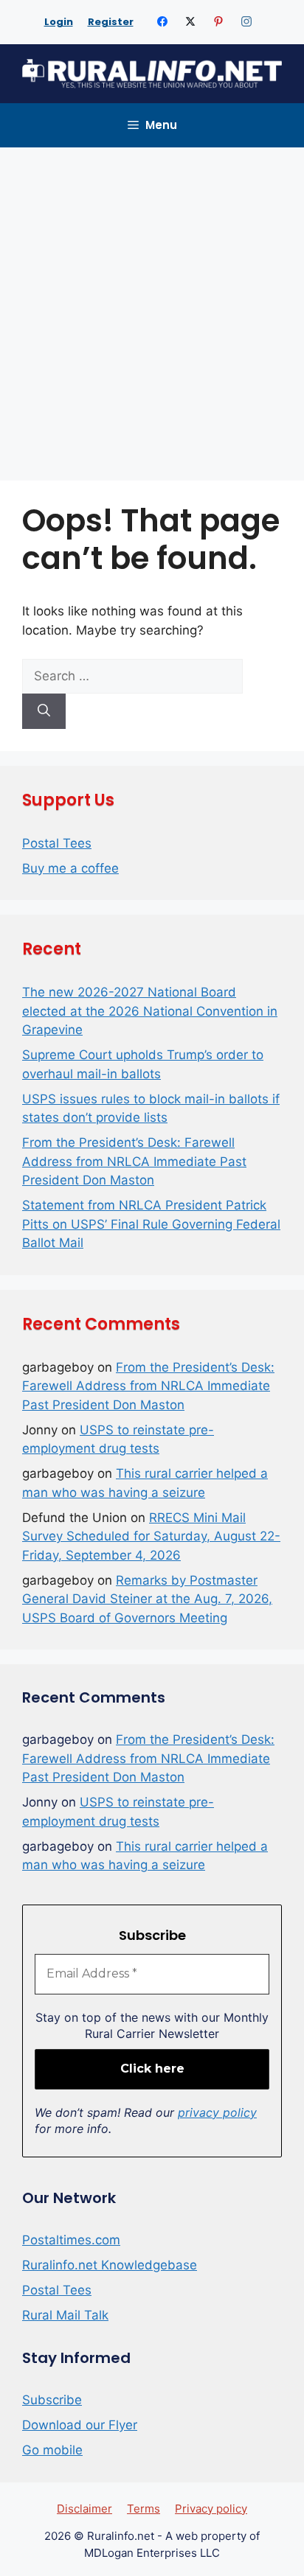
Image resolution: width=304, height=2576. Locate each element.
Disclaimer (84, 2509)
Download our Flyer (80, 2425)
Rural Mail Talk (65, 2315)
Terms (144, 2509)
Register (111, 22)
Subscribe (52, 2400)
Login (59, 22)
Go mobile (52, 2450)
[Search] (44, 711)
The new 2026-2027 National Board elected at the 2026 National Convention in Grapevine (150, 1011)
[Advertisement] (152, 307)
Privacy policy (211, 2509)
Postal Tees (57, 843)
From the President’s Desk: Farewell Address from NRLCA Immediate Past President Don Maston (134, 1161)
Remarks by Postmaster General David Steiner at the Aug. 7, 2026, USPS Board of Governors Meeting (147, 1599)
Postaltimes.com (71, 2240)
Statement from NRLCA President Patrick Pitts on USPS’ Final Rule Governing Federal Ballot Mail (151, 1224)
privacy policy (217, 2112)
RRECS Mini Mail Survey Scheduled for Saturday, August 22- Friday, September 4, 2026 (151, 1536)
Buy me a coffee (70, 868)
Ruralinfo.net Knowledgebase (110, 2265)
